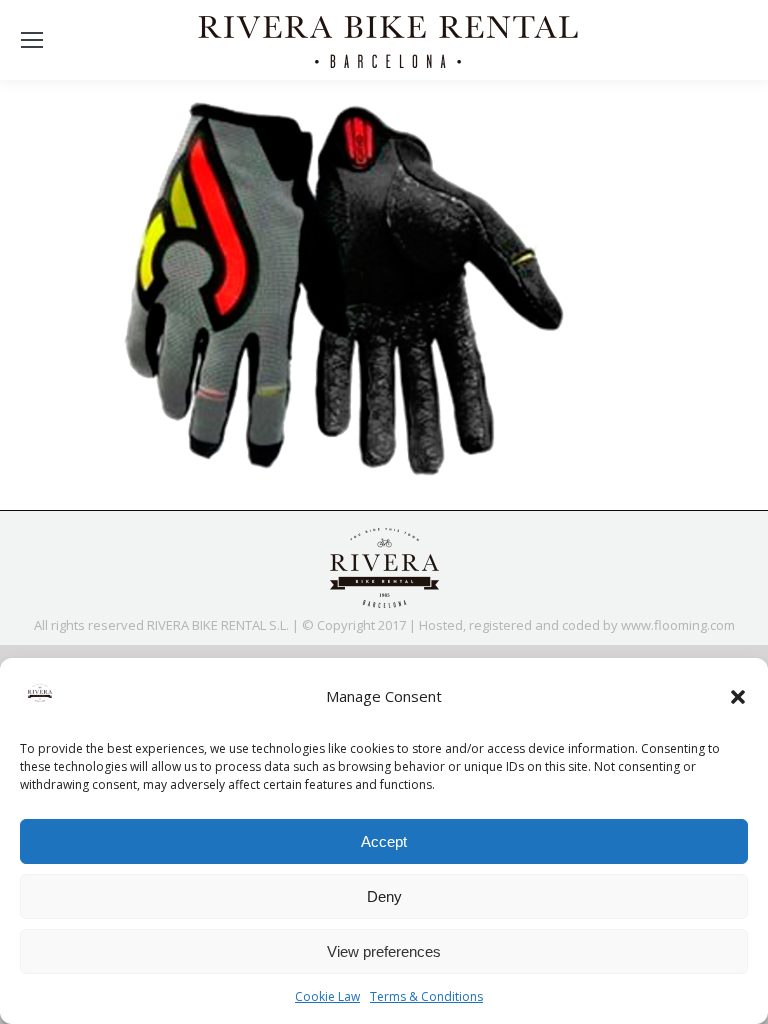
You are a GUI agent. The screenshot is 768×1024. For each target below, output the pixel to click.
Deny (384, 896)
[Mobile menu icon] (32, 40)
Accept (384, 841)
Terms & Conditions (426, 996)
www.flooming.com (678, 625)
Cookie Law (327, 996)
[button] (738, 697)
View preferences (384, 951)
